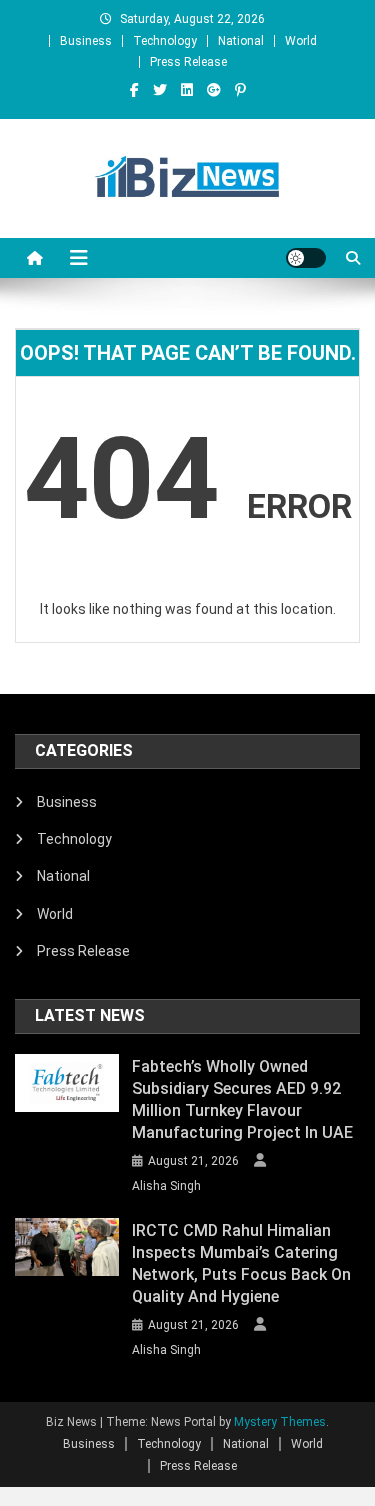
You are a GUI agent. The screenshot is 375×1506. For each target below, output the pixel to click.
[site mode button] (306, 258)
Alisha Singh (166, 1186)
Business (86, 41)
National (241, 41)
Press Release (188, 62)
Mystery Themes (280, 1422)
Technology (165, 41)
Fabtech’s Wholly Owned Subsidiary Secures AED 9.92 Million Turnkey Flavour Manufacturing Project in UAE (242, 1099)
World (301, 41)
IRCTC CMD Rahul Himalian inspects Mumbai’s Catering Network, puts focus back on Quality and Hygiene (241, 1263)
